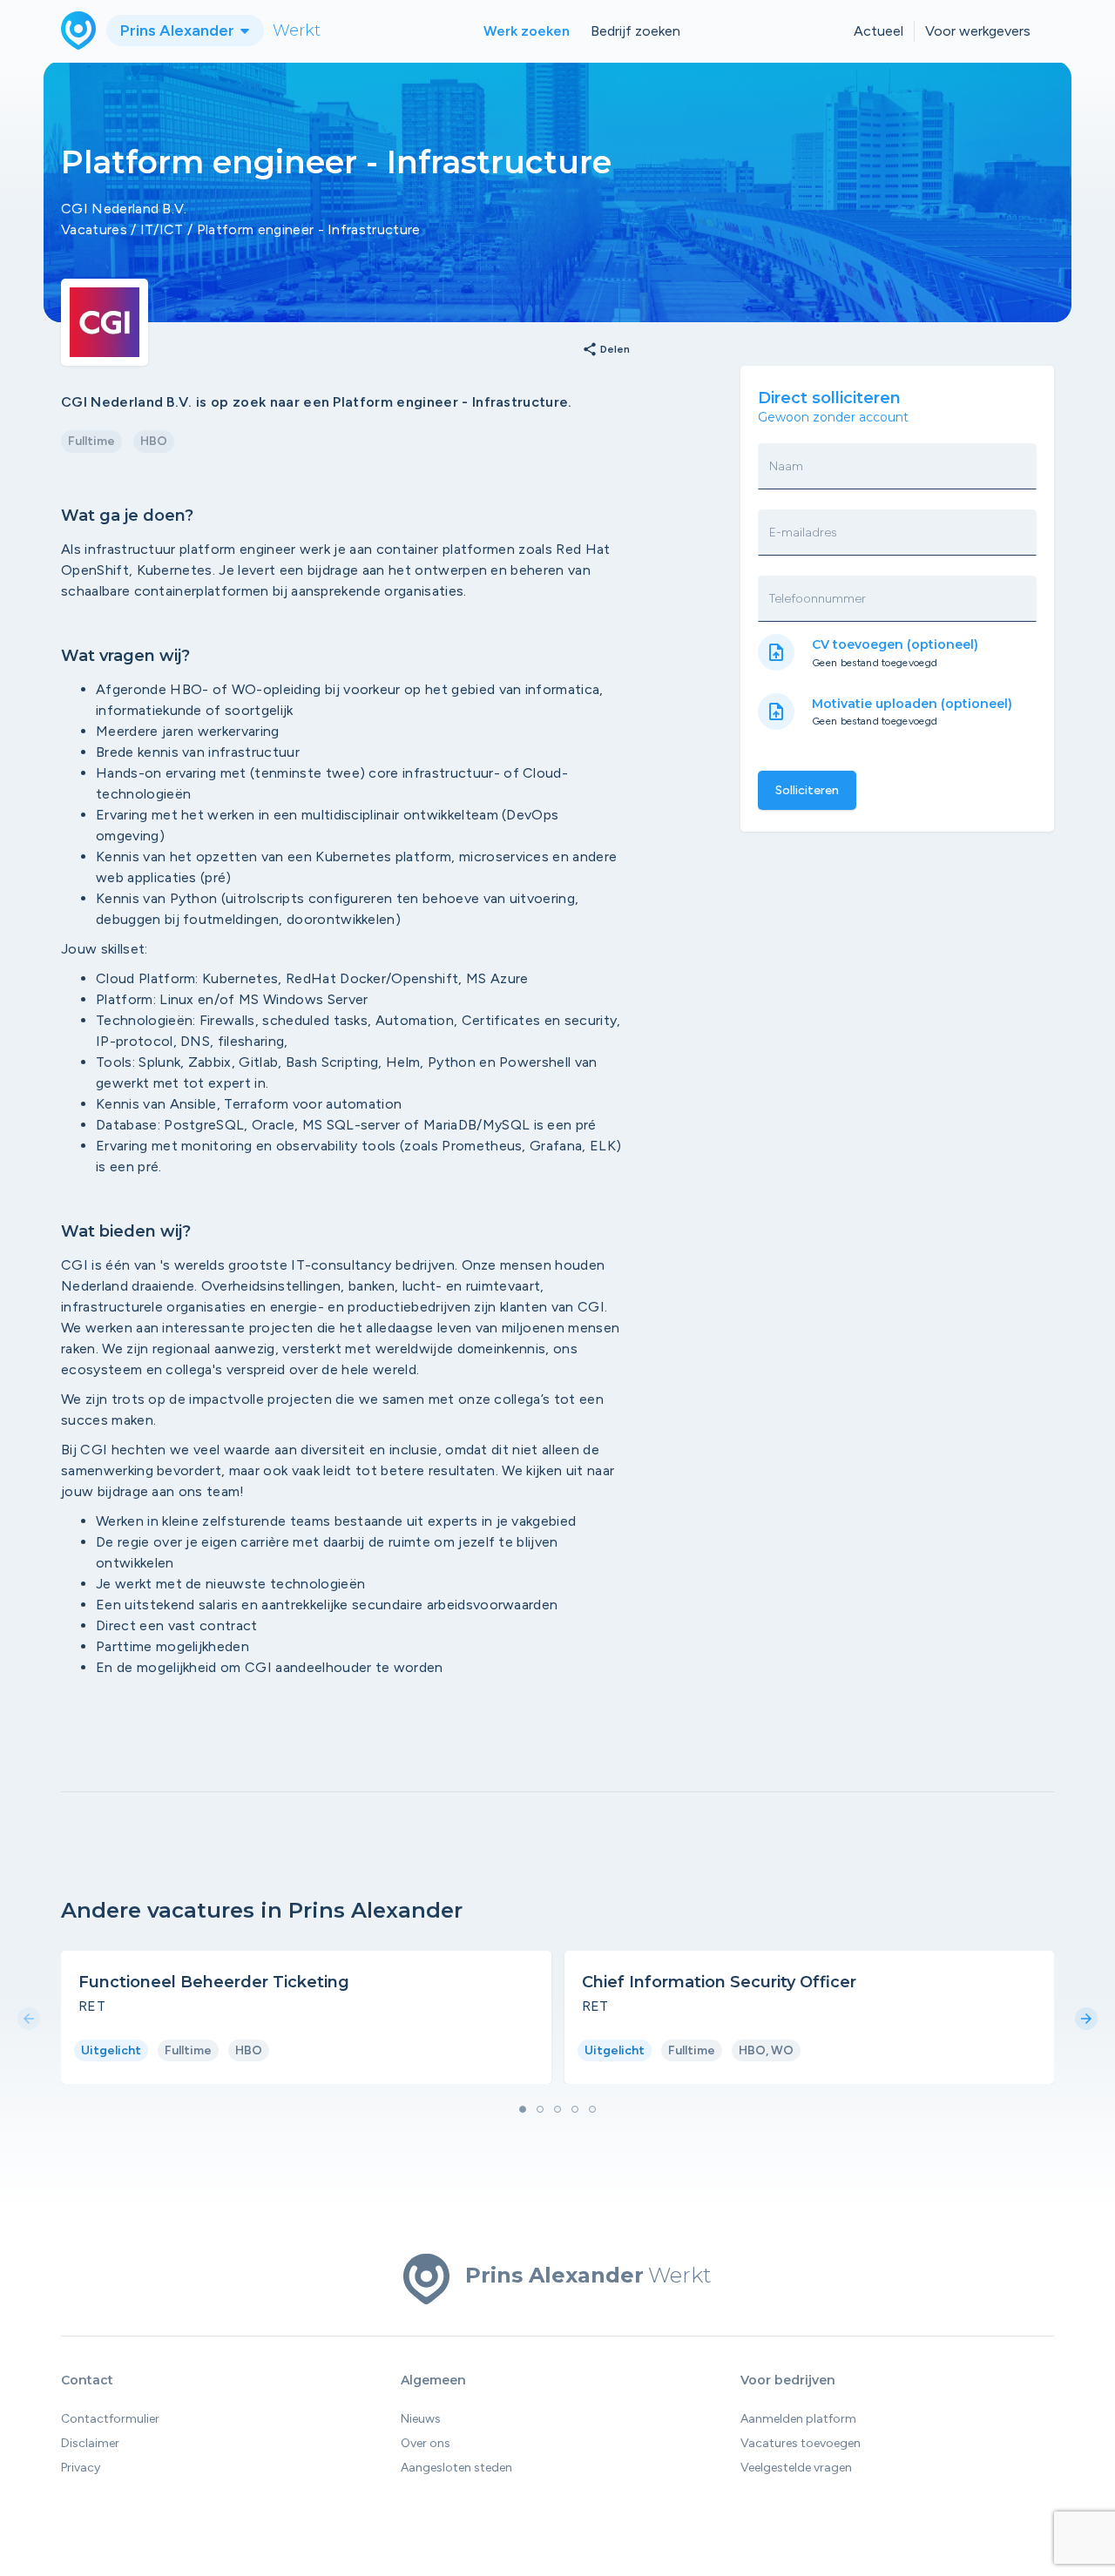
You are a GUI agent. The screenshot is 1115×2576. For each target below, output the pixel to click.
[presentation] (29, 2020)
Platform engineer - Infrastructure (309, 229)
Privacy (81, 2468)
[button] (523, 2109)
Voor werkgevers (978, 31)
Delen (606, 350)
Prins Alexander (179, 30)
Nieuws (421, 2419)
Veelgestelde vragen (796, 2468)
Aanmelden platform (798, 2419)
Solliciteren (807, 790)
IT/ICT (162, 229)
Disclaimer (90, 2443)
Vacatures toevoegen (801, 2443)
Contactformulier (110, 2419)
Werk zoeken (527, 31)
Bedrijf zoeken (635, 31)
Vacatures (94, 229)
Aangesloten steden (456, 2468)
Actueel (878, 31)
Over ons (426, 2443)
